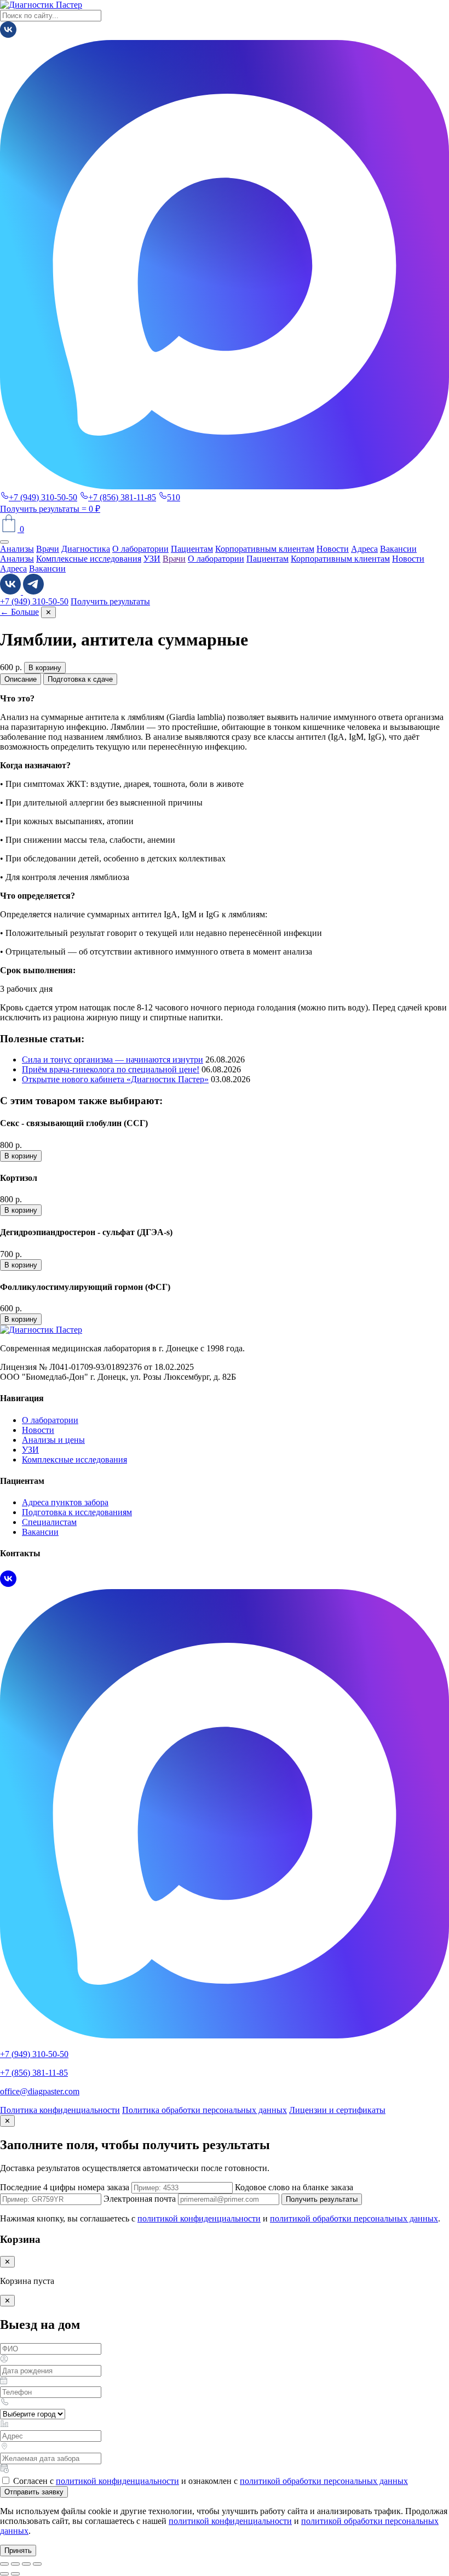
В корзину (45, 668)
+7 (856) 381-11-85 (122, 497)
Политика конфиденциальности (60, 2110)
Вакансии (398, 549)
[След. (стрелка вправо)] (15, 2574)
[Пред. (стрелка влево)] (4, 2574)
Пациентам (192, 549)
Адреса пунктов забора (65, 1502)
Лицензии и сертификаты (337, 2110)
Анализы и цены (53, 1440)
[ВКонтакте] (8, 35)
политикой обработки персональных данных (354, 2218)
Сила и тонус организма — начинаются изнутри (113, 1059)
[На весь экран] (15, 2564)
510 (174, 497)
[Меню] (4, 542)
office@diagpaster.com (40, 2091)
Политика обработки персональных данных (205, 2110)
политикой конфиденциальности (199, 2218)
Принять (18, 2551)
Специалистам (49, 1522)
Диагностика (86, 549)
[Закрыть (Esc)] (37, 2564)
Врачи (48, 549)
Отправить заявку (34, 2492)
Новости (333, 549)
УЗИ (152, 559)
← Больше (19, 612)
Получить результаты (41, 509)
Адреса (364, 549)
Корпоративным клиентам (265, 549)
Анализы (17, 549)
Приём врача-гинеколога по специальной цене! (111, 1069)
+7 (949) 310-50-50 (43, 497)
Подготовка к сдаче (80, 679)
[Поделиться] (26, 2564)
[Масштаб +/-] (4, 2564)
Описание (21, 679)
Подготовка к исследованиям (77, 1512)
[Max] (225, 486)
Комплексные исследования (89, 559)
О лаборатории (140, 549)
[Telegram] (33, 592)
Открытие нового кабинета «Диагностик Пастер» (115, 1079)
